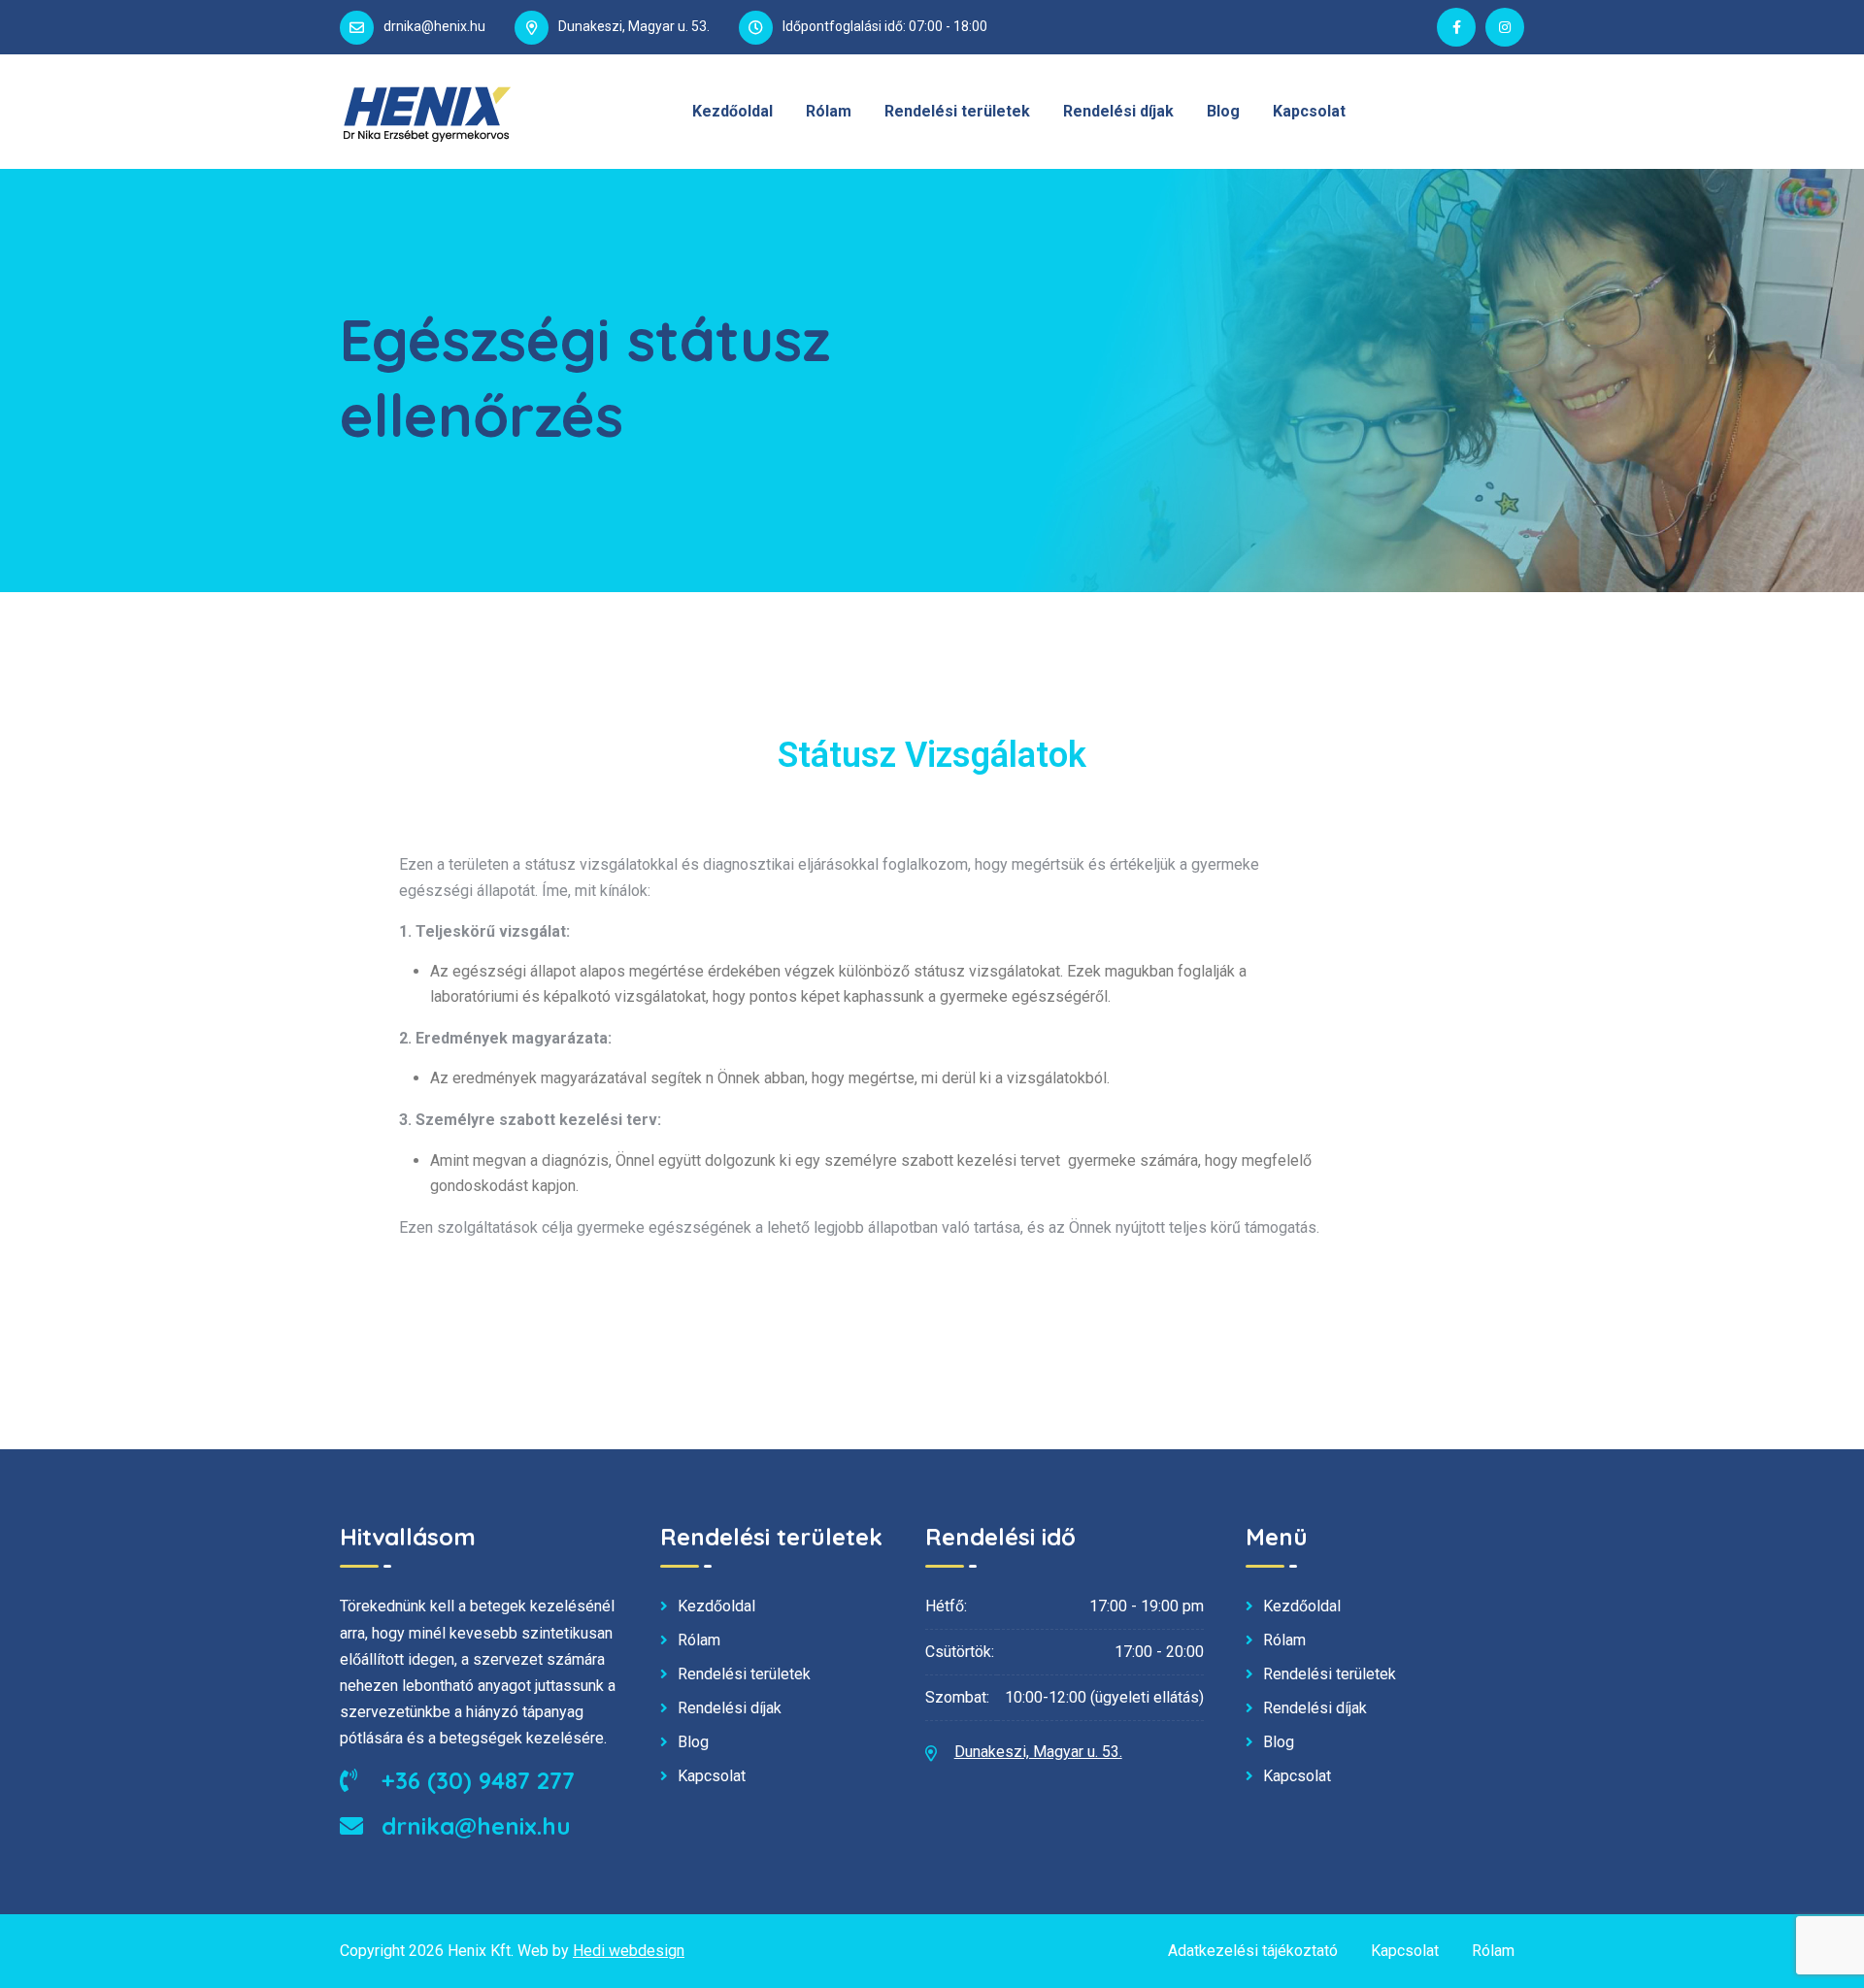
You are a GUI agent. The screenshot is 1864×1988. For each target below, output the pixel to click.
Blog (1223, 111)
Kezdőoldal (732, 111)
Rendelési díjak (1118, 111)
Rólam (829, 111)
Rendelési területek (957, 111)
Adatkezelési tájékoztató (1253, 1951)
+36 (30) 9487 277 (475, 1780)
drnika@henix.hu (434, 26)
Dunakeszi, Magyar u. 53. (1038, 1752)
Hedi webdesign (629, 1951)
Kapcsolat (1309, 111)
